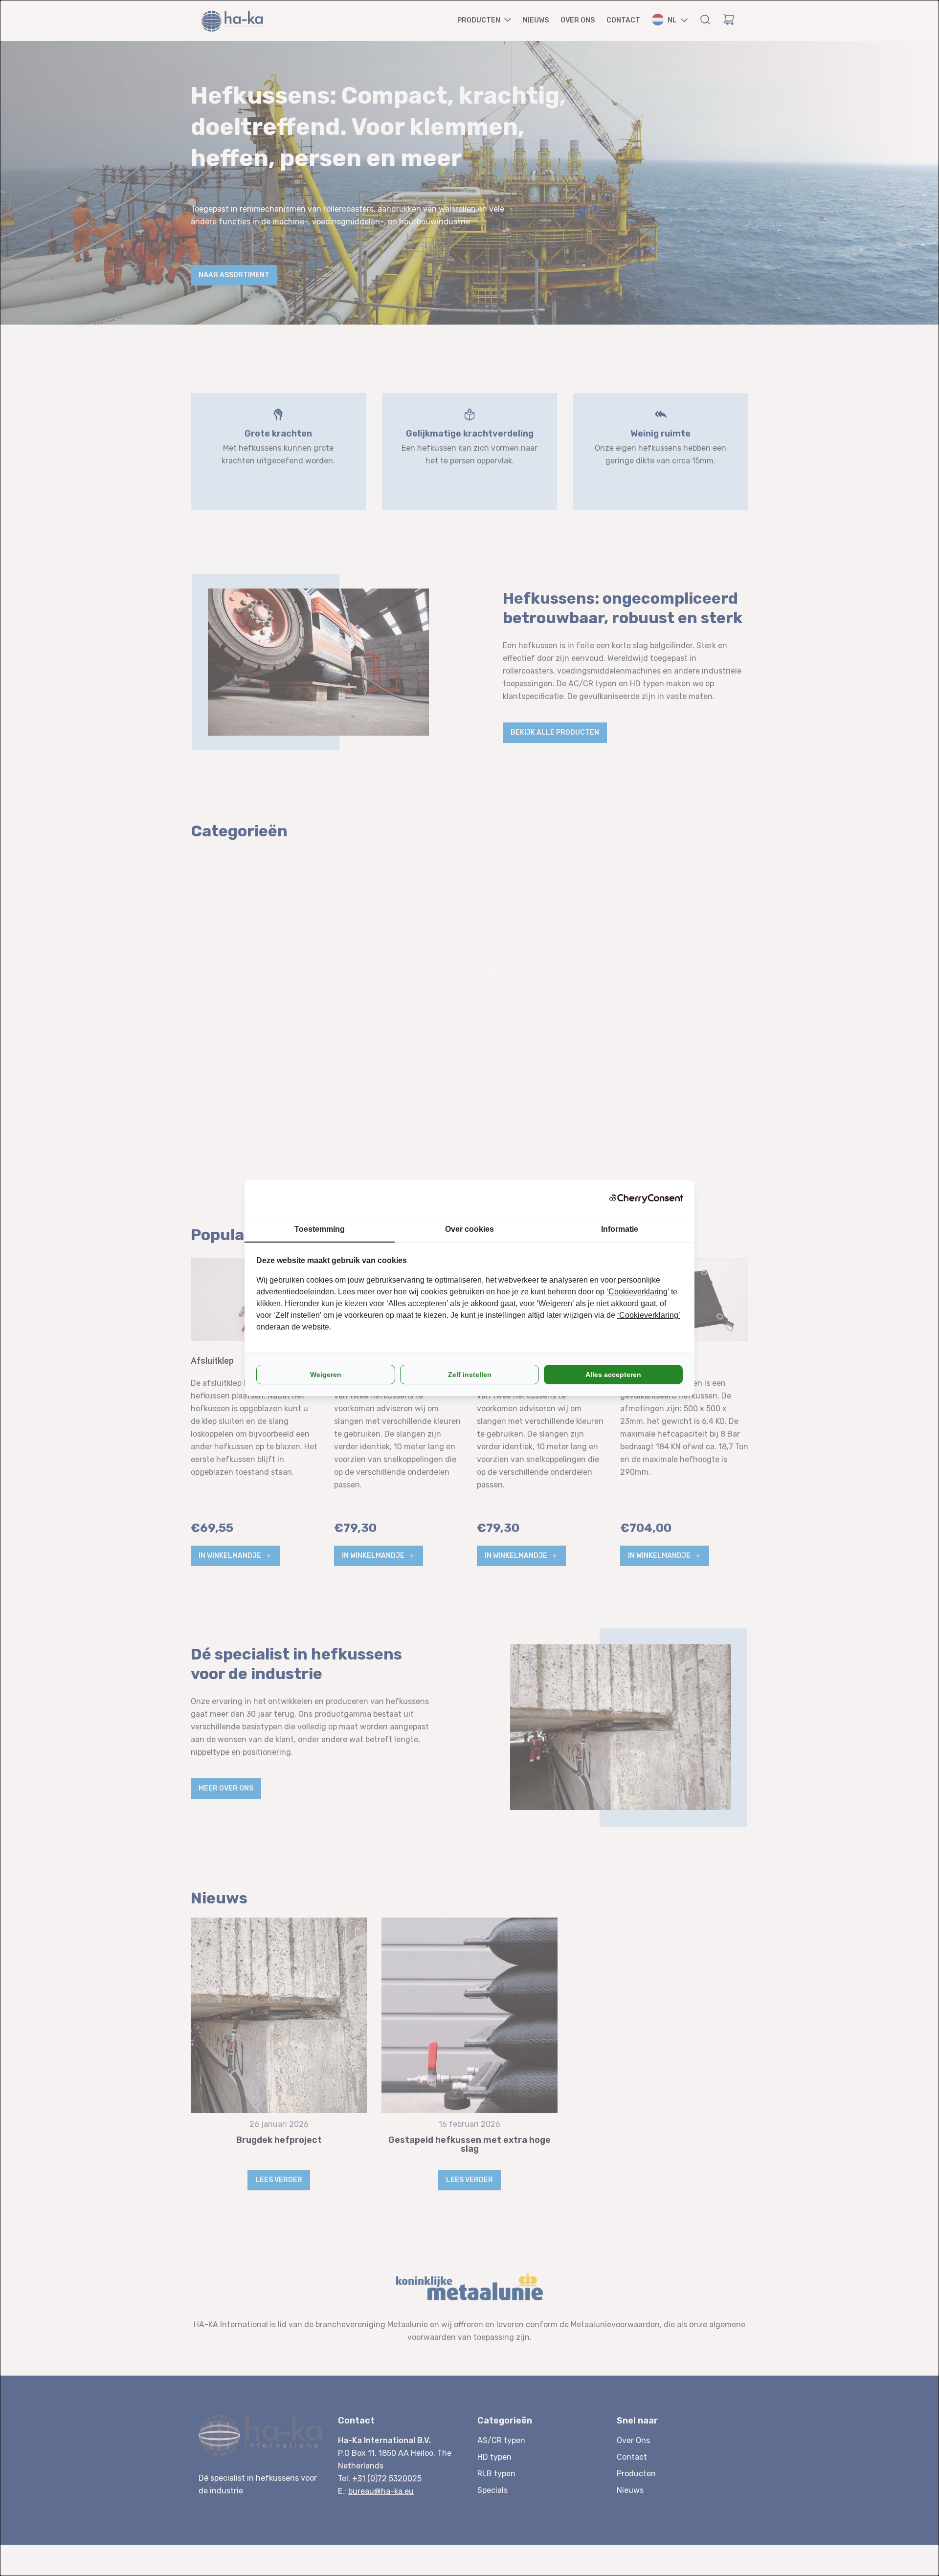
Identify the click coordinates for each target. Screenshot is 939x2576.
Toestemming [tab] (320, 1229)
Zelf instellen (470, 1375)
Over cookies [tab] (469, 1229)
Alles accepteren (613, 1375)
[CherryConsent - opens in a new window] (646, 1199)
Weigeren (326, 1375)
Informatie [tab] (620, 1229)
